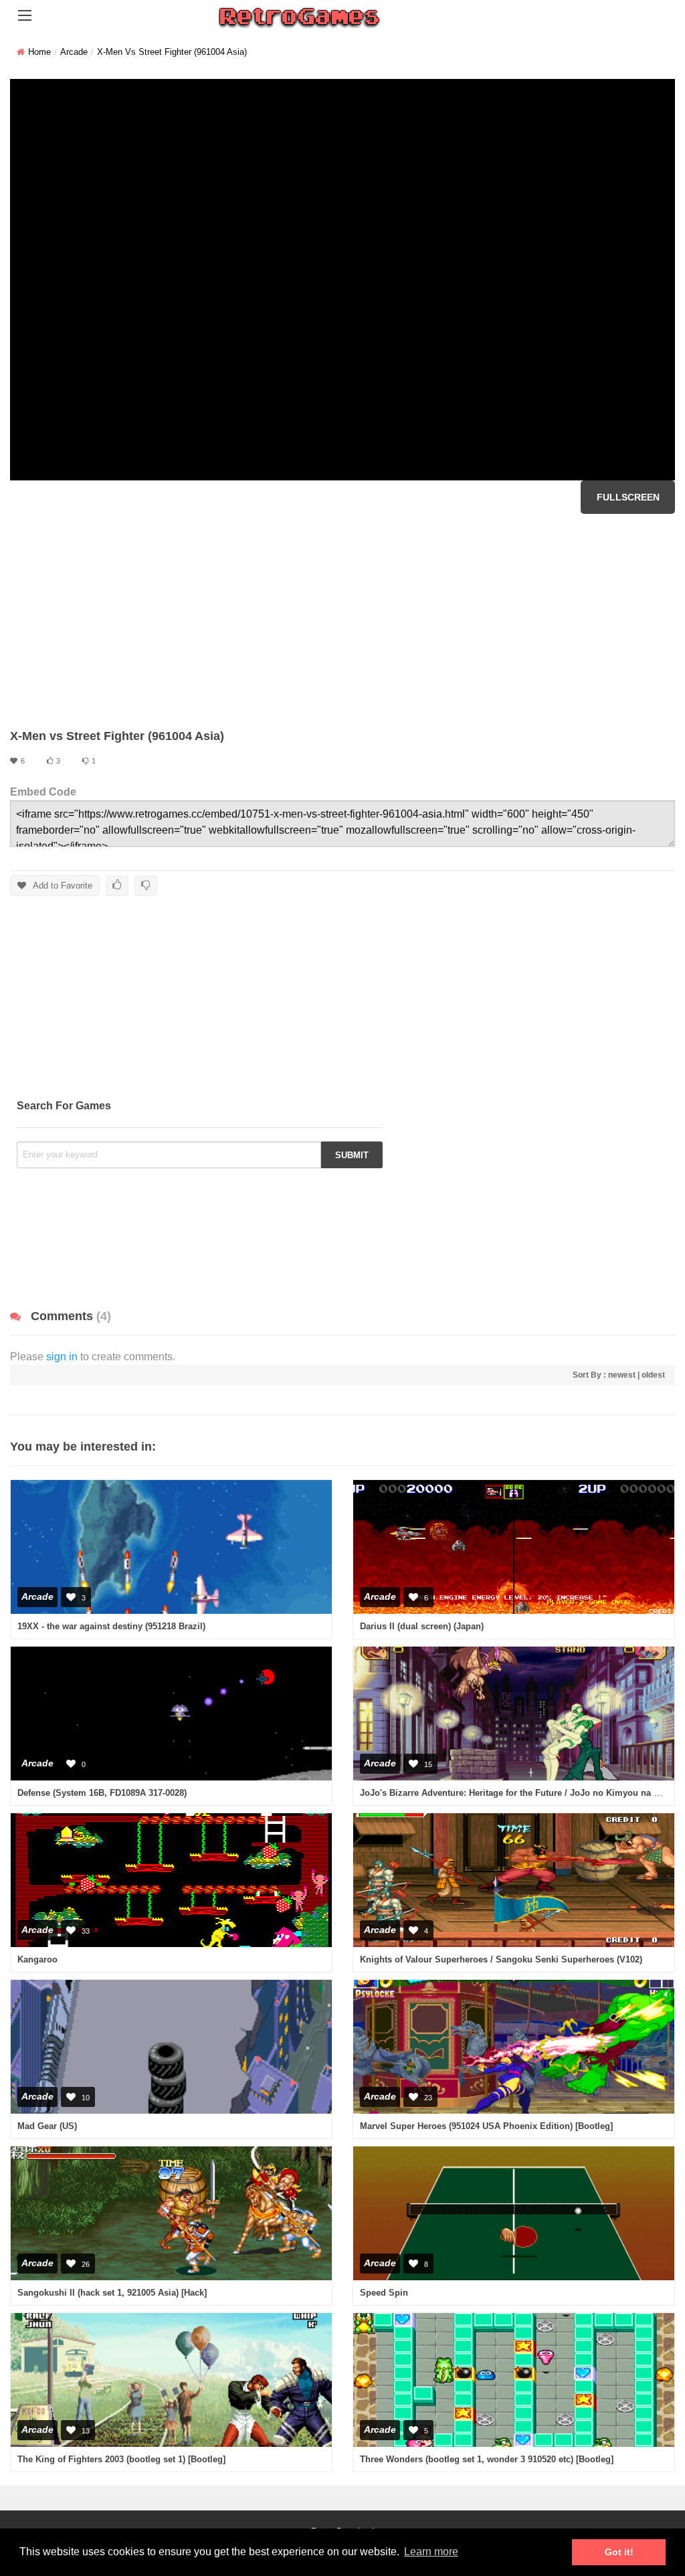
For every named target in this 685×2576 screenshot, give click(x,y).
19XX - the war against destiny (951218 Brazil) (111, 1626)
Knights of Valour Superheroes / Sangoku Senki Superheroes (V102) (501, 1959)
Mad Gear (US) (47, 2126)
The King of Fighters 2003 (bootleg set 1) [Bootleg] (121, 2459)
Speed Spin (384, 2293)
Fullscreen (628, 497)
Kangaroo (37, 1959)
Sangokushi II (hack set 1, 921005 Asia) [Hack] (112, 2293)
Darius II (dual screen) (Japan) (422, 1626)
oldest (653, 1375)
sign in (62, 1357)
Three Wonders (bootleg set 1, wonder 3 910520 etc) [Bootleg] (487, 2459)
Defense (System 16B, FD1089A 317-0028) (102, 1793)
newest (622, 1375)
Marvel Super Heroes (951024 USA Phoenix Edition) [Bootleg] (486, 2126)
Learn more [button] (431, 2552)
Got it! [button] (619, 2552)
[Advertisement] (342, 621)
